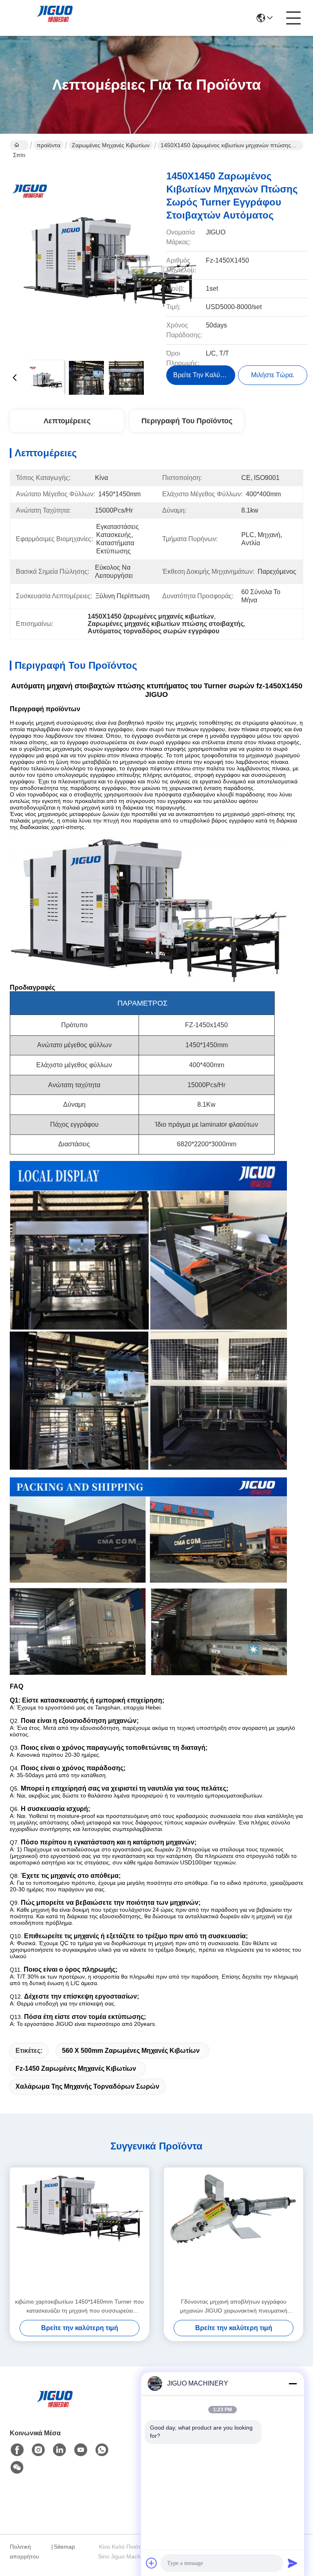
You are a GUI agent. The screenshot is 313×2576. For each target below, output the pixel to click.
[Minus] (293, 2384)
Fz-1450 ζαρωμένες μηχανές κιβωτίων (76, 2069)
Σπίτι (19, 145)
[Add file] (152, 2563)
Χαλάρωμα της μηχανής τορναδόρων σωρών (87, 2086)
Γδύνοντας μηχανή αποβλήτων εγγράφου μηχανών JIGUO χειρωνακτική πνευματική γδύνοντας (234, 2307)
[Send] (293, 2563)
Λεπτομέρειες (67, 421)
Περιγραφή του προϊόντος (187, 421)
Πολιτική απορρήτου (24, 2552)
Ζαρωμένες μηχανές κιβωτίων (111, 145)
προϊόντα (48, 145)
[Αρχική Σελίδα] (55, 2409)
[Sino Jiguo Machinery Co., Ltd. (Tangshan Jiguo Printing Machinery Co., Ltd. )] (55, 18)
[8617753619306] (102, 2450)
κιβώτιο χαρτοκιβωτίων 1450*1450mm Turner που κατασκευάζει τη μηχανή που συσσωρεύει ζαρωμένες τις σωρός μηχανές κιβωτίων (79, 2307)
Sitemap (64, 2547)
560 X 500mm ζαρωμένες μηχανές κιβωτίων (131, 2051)
